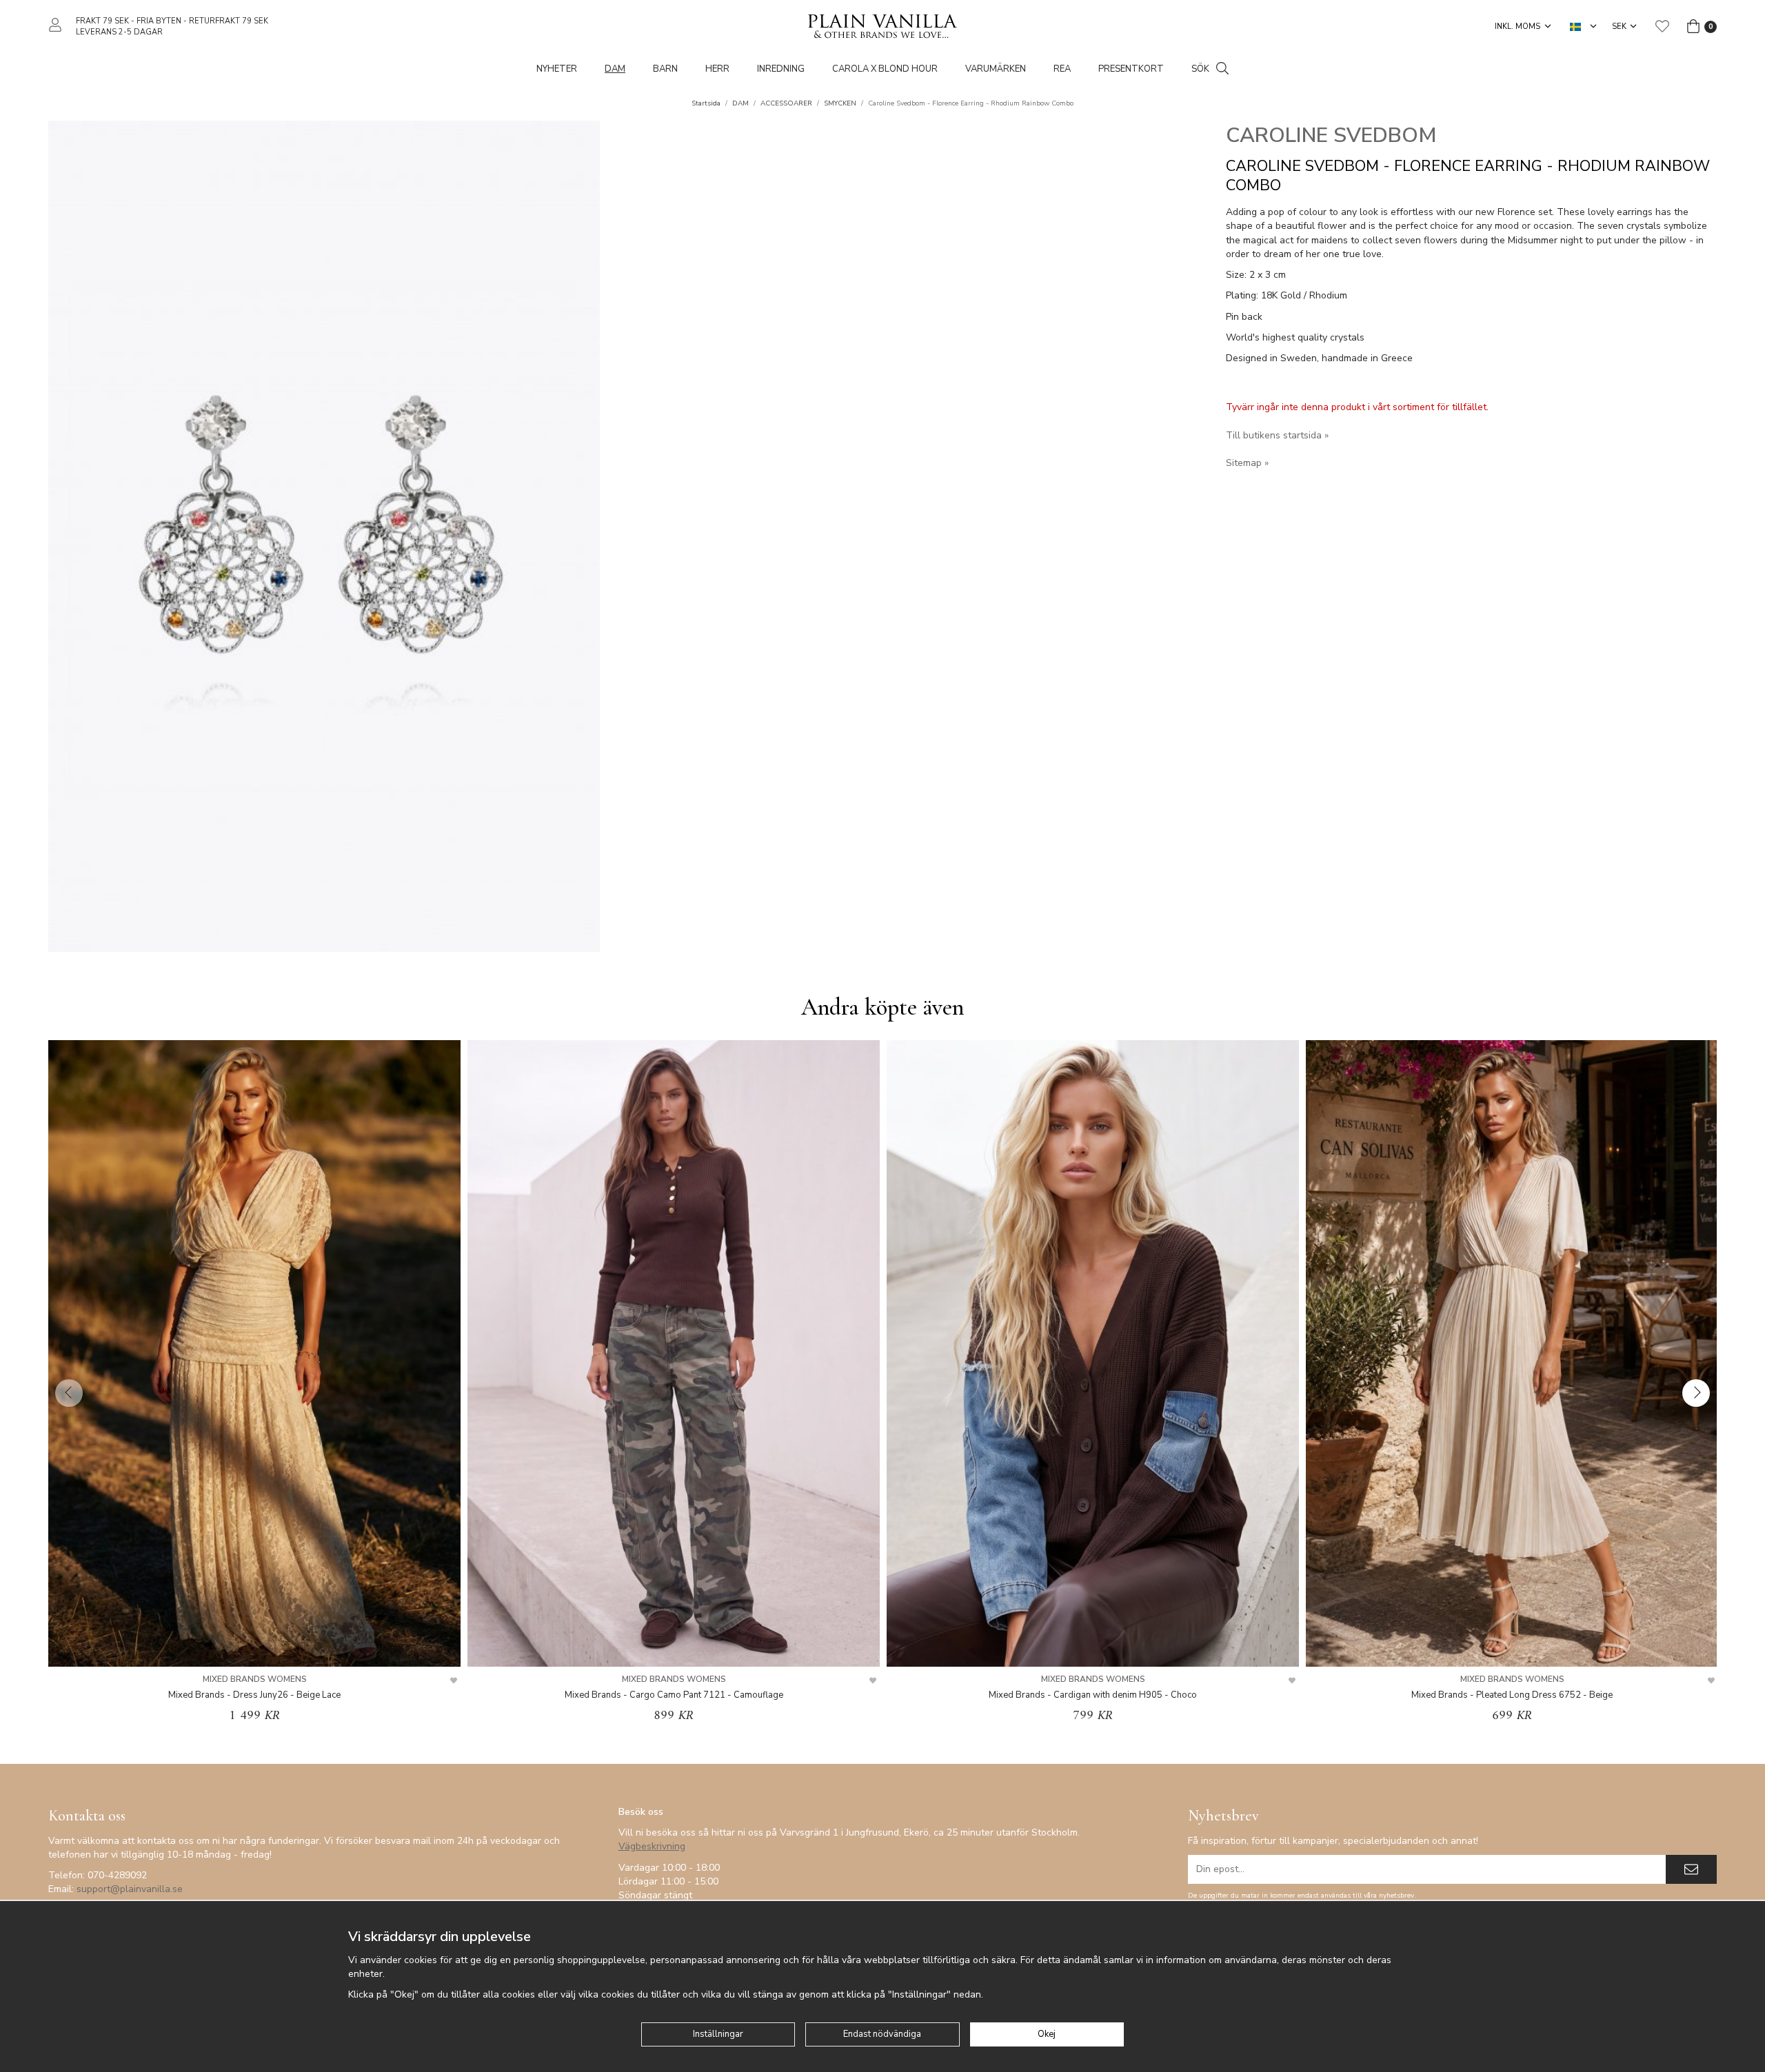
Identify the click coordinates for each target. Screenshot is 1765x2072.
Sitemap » (1247, 463)
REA (1062, 69)
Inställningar (718, 2034)
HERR (717, 69)
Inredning (781, 69)
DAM (615, 69)
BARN (665, 69)
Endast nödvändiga (882, 2034)
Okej (1047, 2034)
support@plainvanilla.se (130, 1889)
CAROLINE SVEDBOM (1331, 135)
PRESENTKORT (1131, 69)
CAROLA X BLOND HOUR (885, 69)
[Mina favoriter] (1662, 26)
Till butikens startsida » (1277, 435)
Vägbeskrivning (652, 1846)
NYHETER (557, 69)
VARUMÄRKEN (996, 69)
